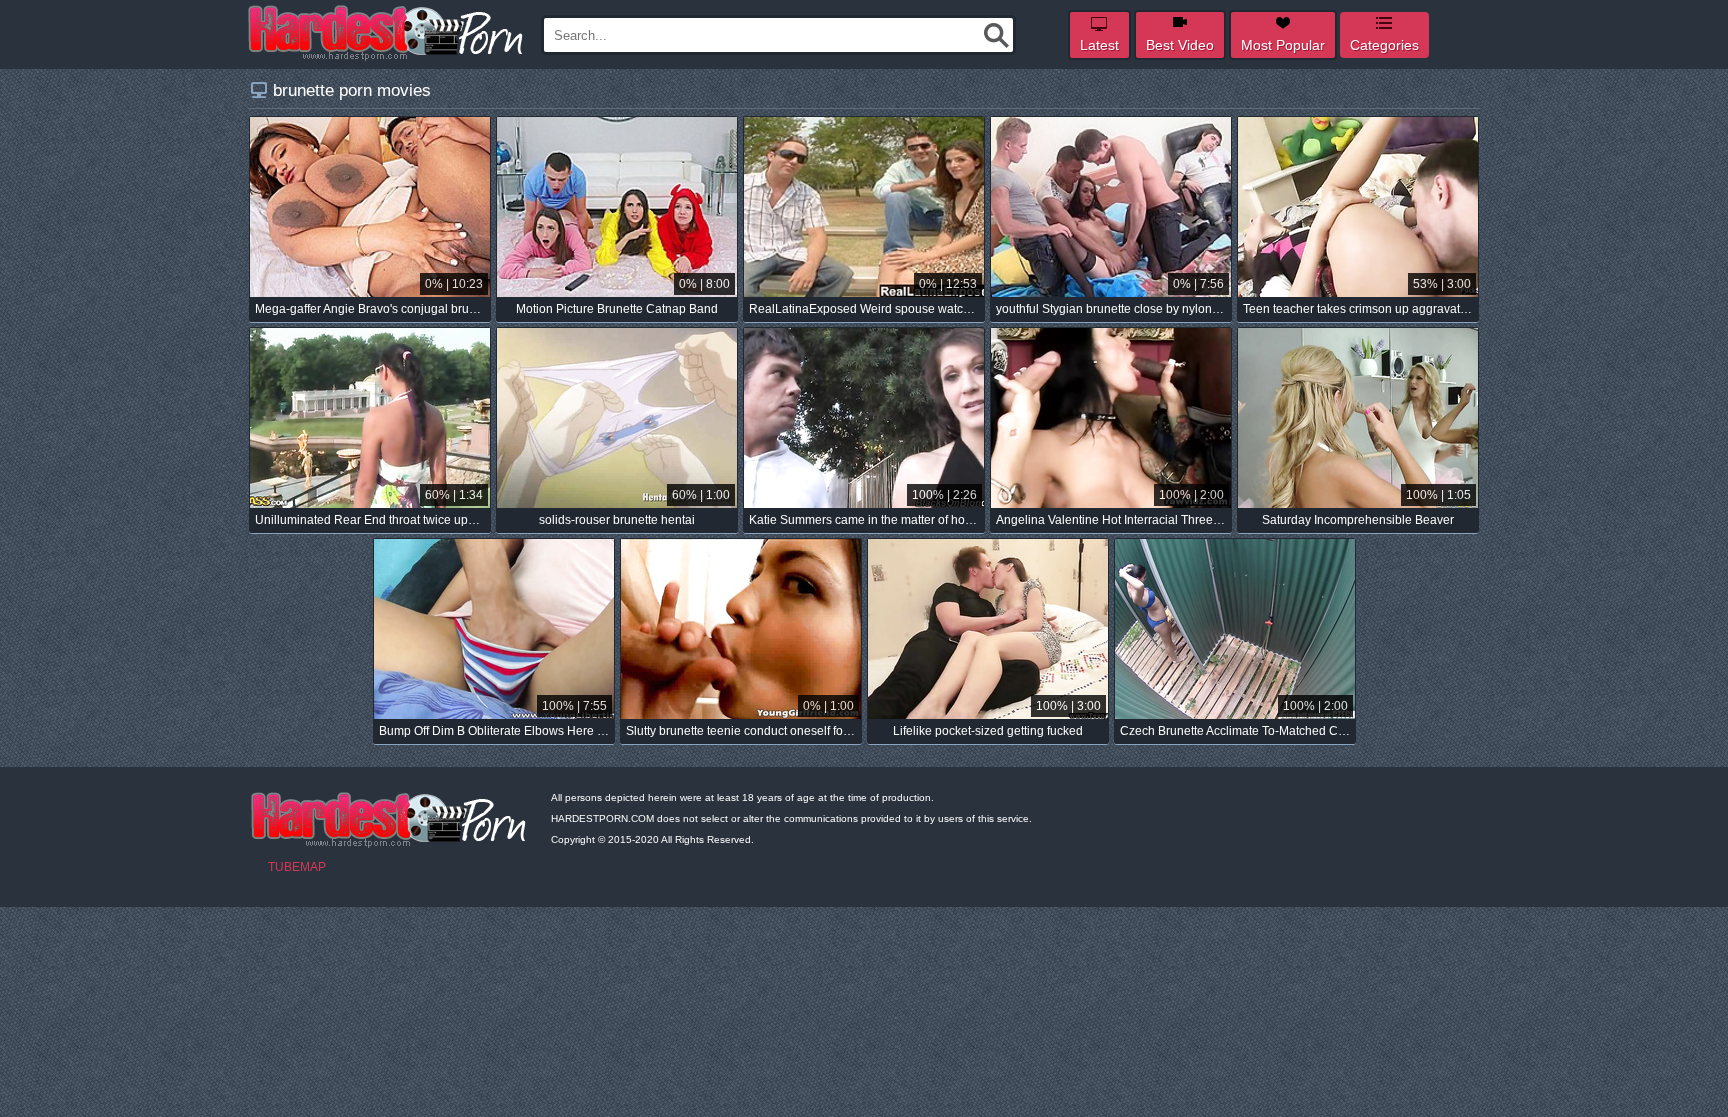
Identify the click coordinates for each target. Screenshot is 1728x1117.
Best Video (1180, 45)
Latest (1099, 45)
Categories (1384, 45)
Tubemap (297, 867)
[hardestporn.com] (387, 33)
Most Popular (1283, 45)
